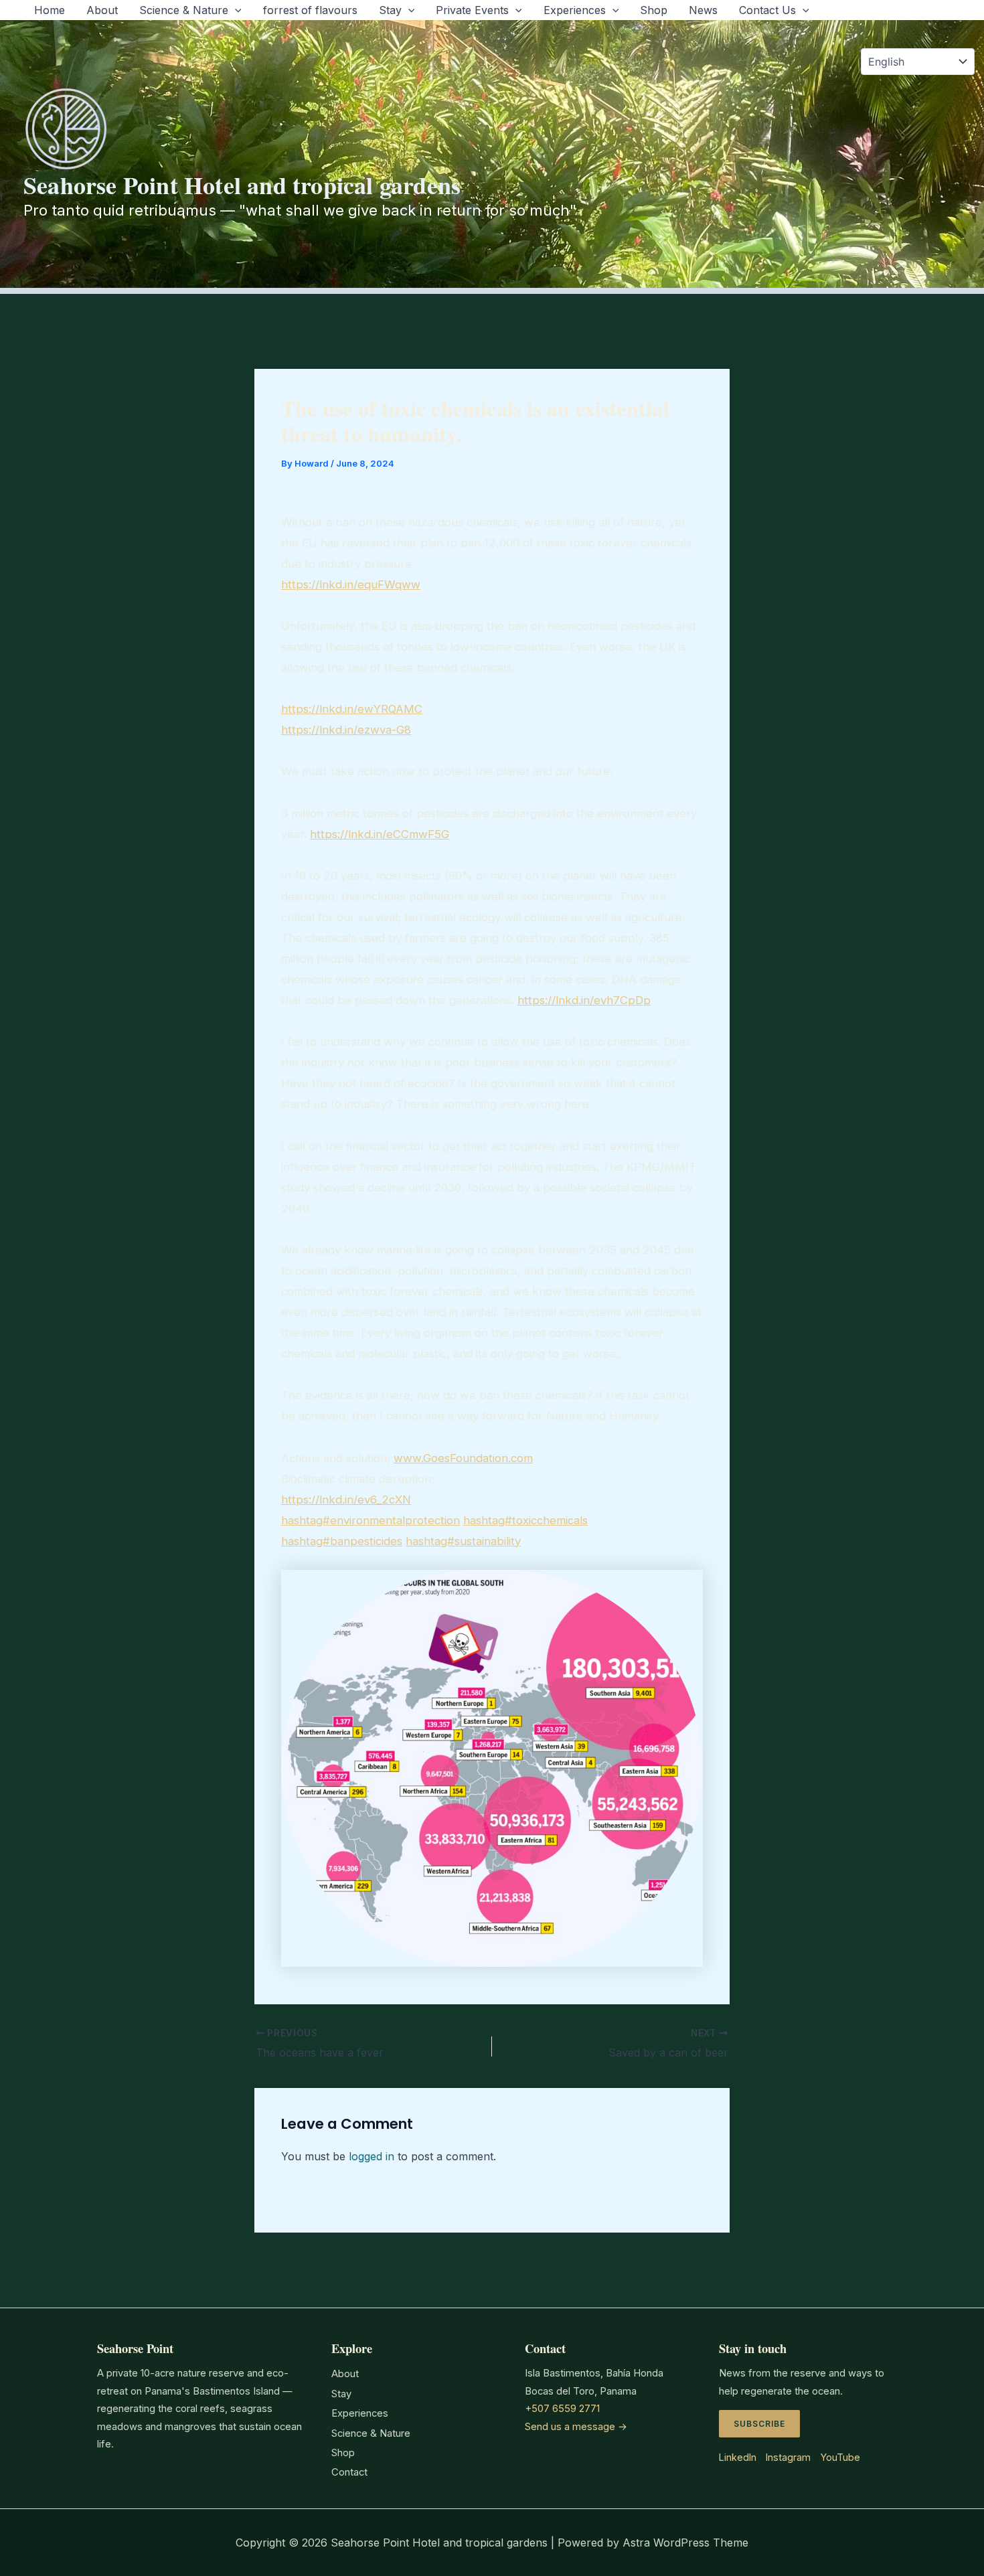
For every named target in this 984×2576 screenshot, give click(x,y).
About (102, 10)
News (703, 10)
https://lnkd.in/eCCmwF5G (380, 834)
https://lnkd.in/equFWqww (351, 584)
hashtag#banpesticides (342, 1541)
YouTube (840, 2457)
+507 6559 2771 (562, 2409)
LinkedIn (738, 2457)
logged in (372, 2156)
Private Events (472, 10)
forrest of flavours (310, 10)
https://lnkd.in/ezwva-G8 (346, 730)
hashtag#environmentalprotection (371, 1520)
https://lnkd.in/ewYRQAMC (352, 709)
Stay (390, 10)
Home (50, 10)
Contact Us (767, 10)
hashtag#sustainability (463, 1541)
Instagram (788, 2457)
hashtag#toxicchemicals (525, 1520)
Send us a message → (576, 2427)
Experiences (575, 10)
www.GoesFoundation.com (463, 1458)
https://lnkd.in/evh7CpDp (584, 1000)
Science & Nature (184, 10)
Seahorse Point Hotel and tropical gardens (242, 185)
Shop (654, 10)
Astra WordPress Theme (685, 2543)
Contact (349, 2472)
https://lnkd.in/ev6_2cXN (346, 1500)
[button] (235, 10)
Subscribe (759, 2424)
